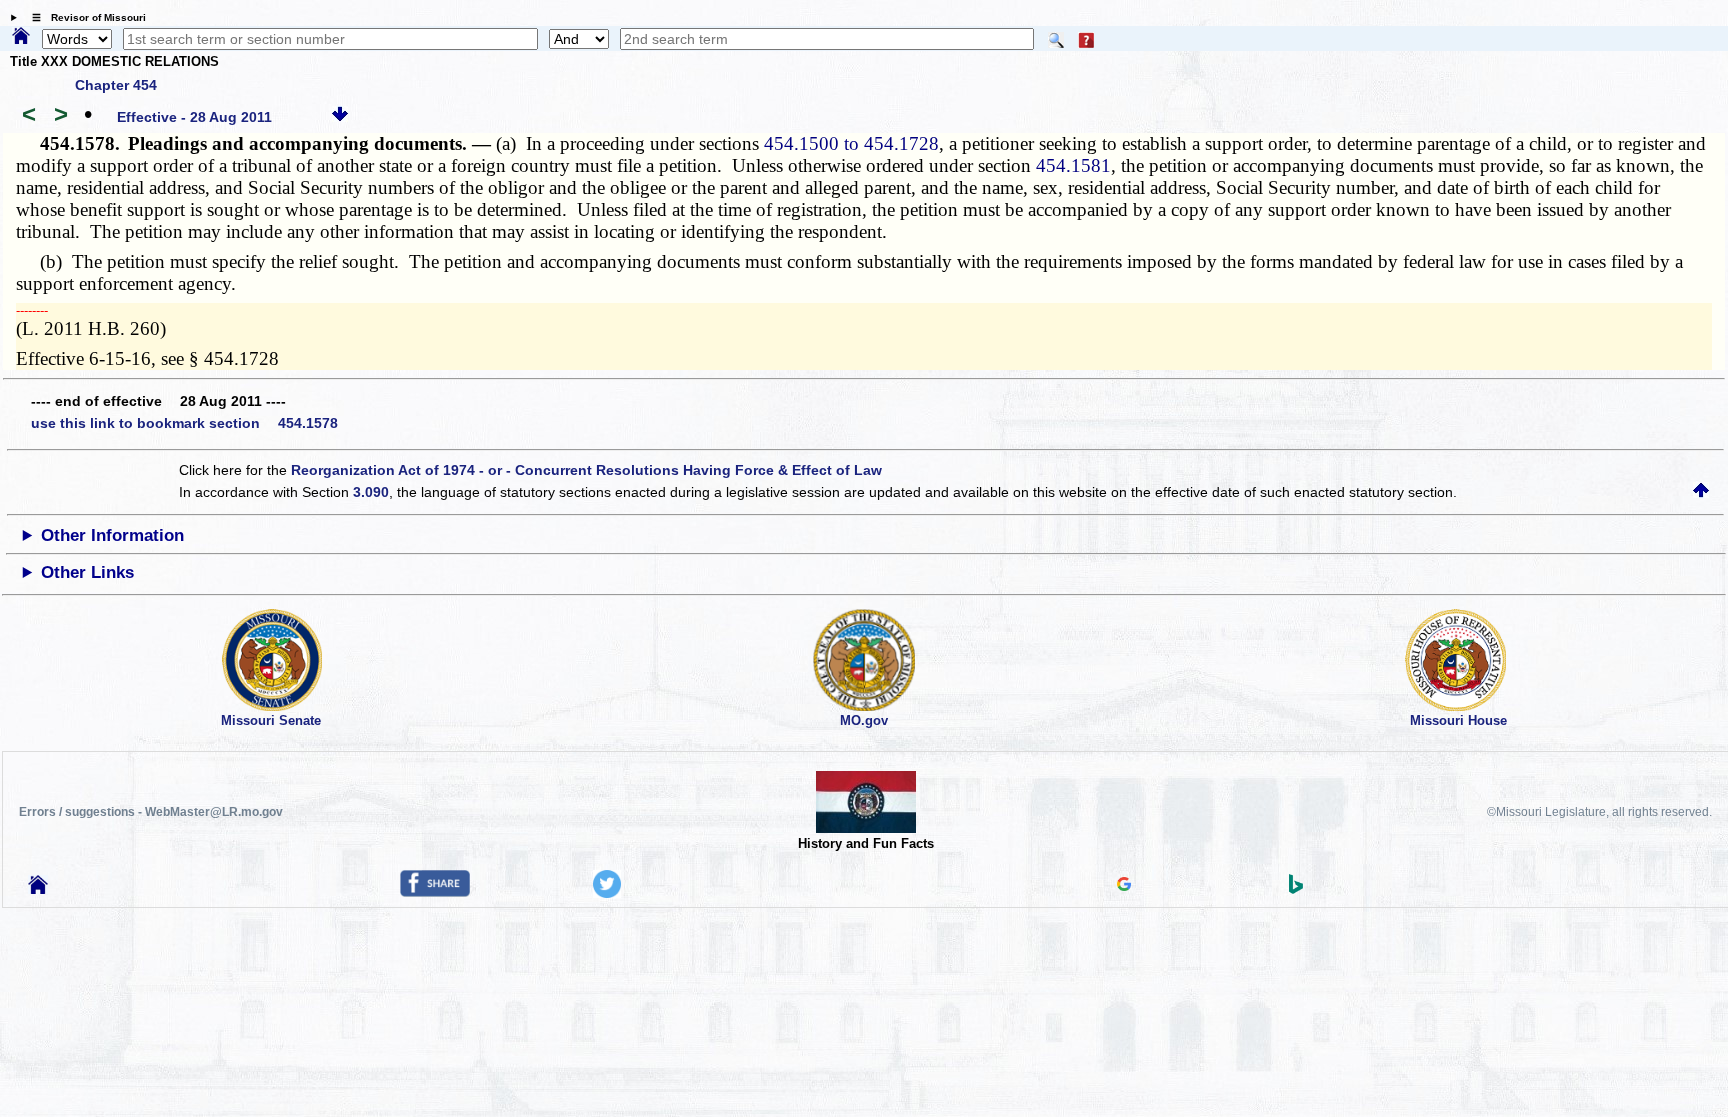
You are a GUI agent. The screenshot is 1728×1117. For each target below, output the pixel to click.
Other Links (87, 572)
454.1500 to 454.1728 (851, 143)
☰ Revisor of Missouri (84, 17)
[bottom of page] (340, 117)
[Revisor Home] (38, 889)
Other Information (112, 535)
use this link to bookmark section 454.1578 (184, 423)
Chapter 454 (116, 85)
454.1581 (1073, 165)
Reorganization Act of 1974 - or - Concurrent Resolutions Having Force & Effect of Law (586, 470)
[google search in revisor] (1124, 886)
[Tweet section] (607, 893)
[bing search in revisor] (1296, 889)
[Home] (21, 37)
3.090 (371, 492)
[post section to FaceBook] (435, 892)
